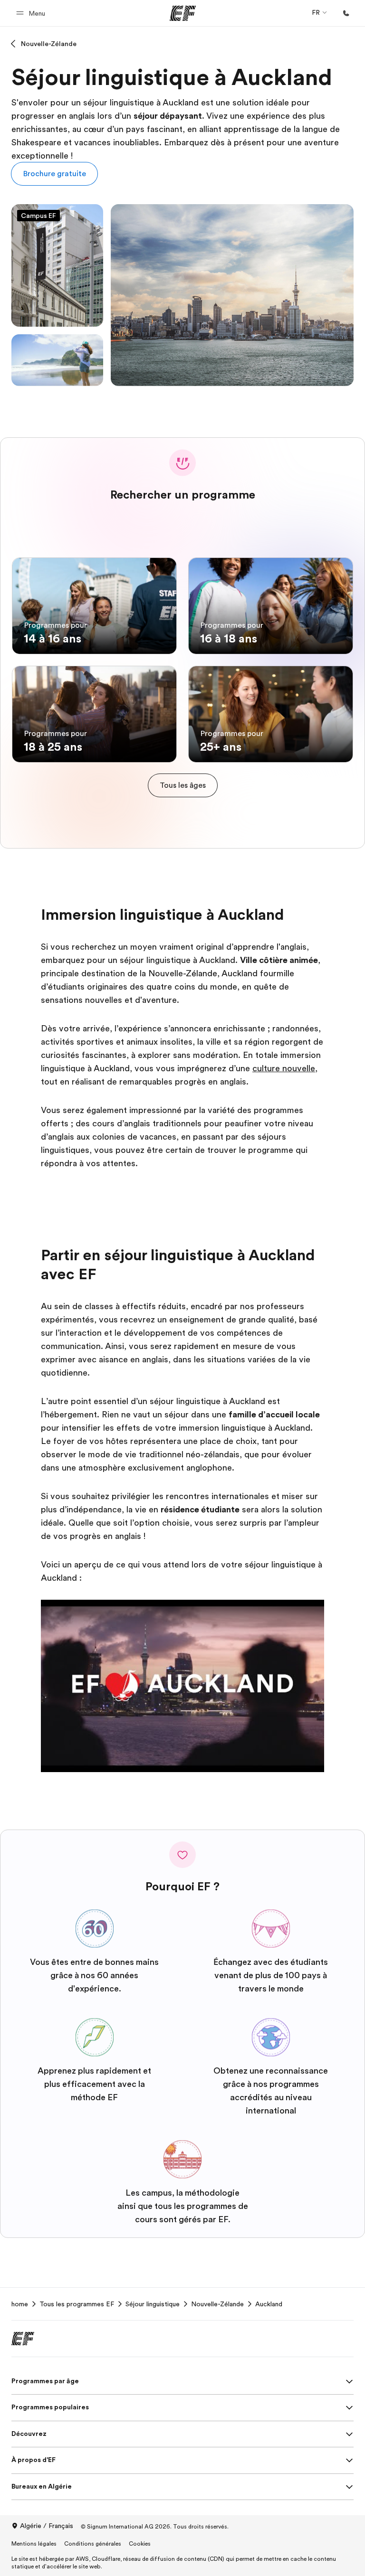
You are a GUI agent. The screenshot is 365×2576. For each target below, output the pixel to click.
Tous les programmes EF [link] (77, 2304)
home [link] (20, 2304)
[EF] (183, 13)
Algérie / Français (47, 2526)
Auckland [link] (269, 2304)
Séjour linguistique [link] (153, 2304)
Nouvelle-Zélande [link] (217, 2304)
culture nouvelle (284, 1068)
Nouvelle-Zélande (49, 44)
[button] (32, 13)
